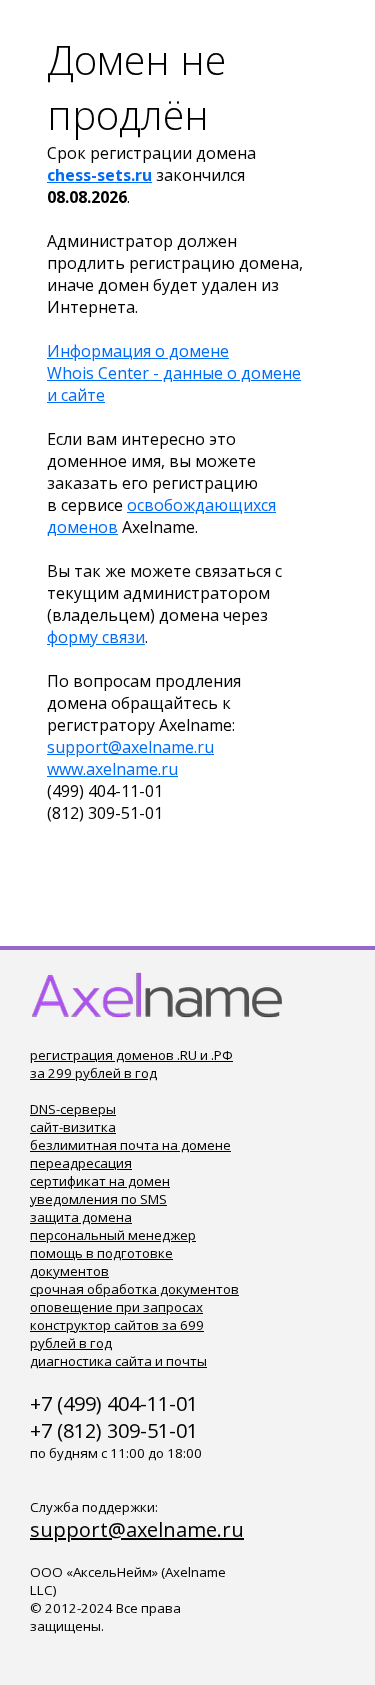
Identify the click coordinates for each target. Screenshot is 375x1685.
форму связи (96, 637)
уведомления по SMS (98, 1199)
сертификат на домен (100, 1181)
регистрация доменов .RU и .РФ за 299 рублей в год (131, 1064)
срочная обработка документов (134, 1289)
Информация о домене (138, 351)
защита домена (81, 1217)
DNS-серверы (73, 1109)
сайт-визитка (73, 1127)
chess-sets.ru (99, 175)
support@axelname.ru (130, 747)
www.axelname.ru (112, 769)
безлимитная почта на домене (130, 1145)
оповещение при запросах (116, 1307)
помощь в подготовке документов (101, 1262)
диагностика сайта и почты (118, 1361)
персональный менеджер (113, 1235)
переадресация (81, 1163)
